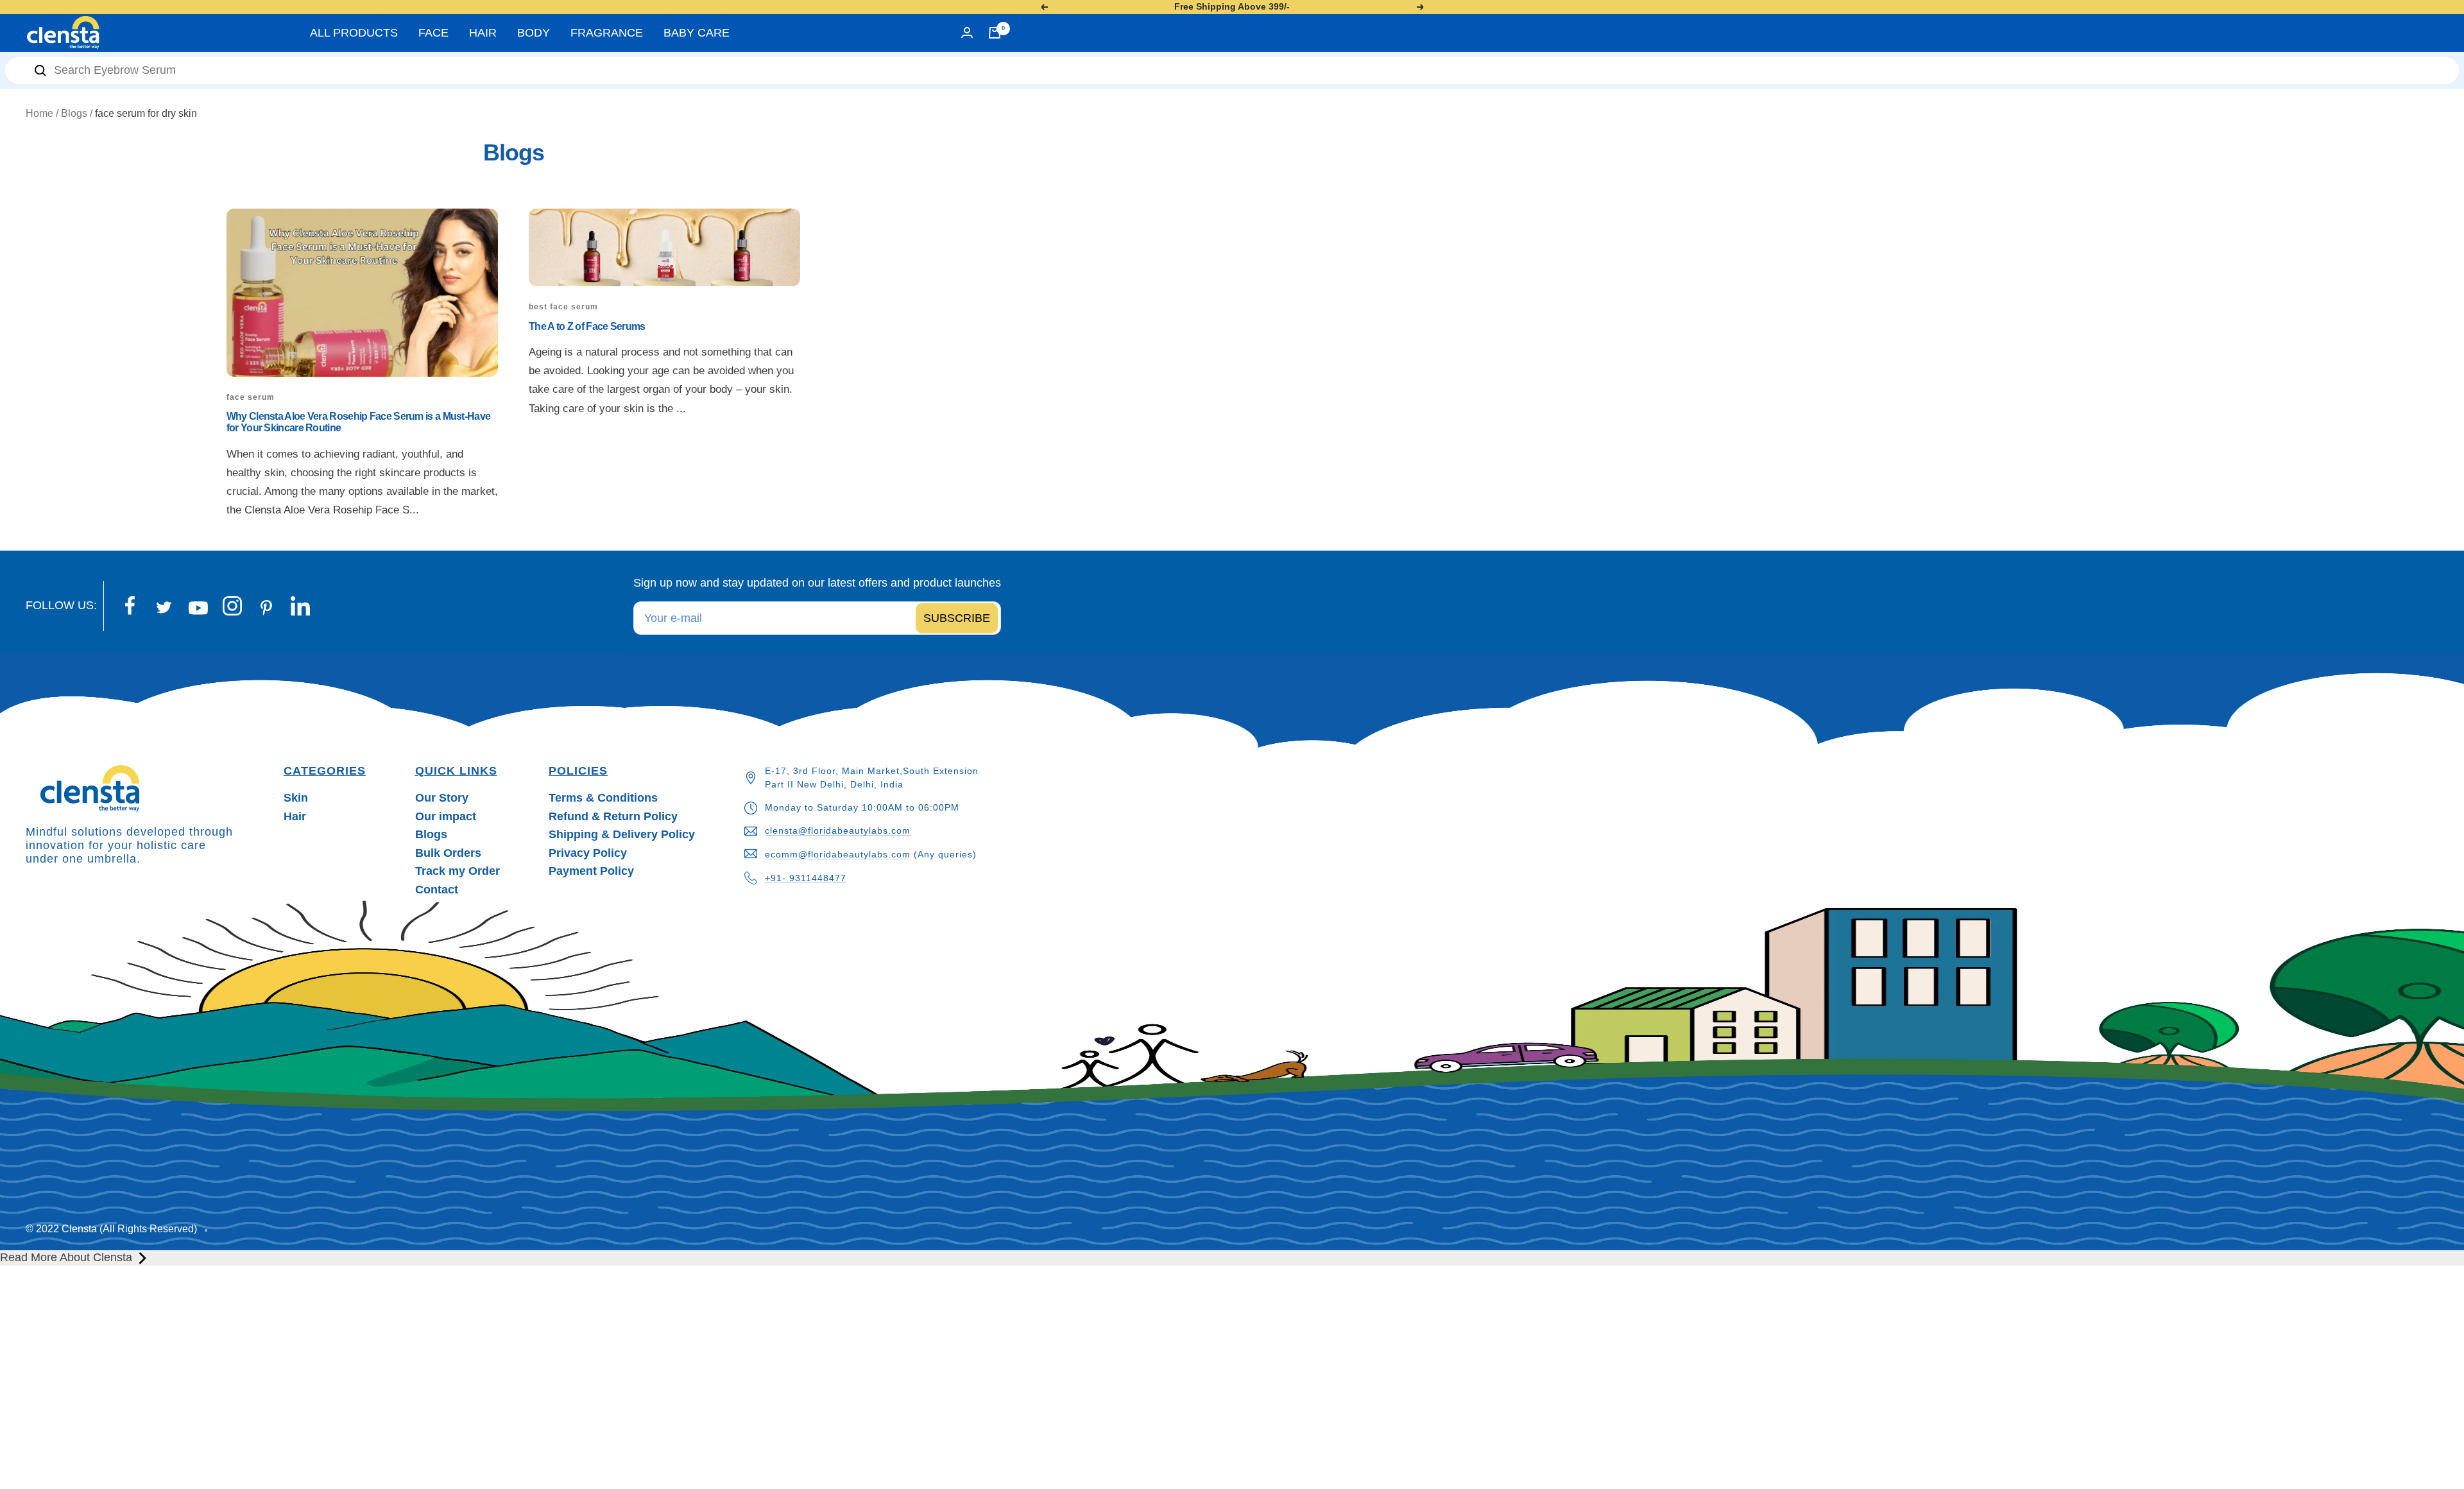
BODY (534, 33)
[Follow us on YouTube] (198, 608)
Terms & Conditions (603, 798)
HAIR (483, 33)
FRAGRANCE (607, 33)
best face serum (563, 307)
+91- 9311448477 (806, 878)
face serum (251, 397)
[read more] (143, 1258)
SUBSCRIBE (957, 618)
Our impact (446, 816)
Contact (437, 890)
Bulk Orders (448, 853)
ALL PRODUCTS (354, 33)
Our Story (442, 798)
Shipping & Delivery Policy (622, 834)
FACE (433, 33)
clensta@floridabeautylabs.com (838, 831)
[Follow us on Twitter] (164, 607)
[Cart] (995, 33)
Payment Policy (591, 871)
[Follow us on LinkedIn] (300, 606)
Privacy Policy (588, 853)
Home (39, 113)
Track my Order (458, 871)
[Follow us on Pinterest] (266, 608)
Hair (295, 816)
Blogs (74, 113)
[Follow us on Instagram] (232, 606)
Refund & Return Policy (613, 816)
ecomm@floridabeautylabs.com (838, 854)
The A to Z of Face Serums (587, 326)
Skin (296, 798)
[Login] (967, 32)
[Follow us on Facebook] (130, 606)
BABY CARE (697, 33)
